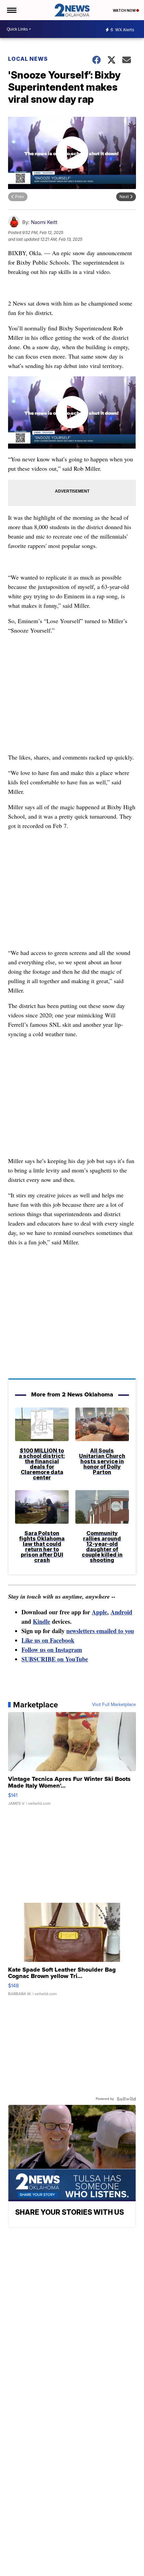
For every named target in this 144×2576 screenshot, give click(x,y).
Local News (28, 59)
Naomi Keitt (44, 222)
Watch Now (125, 10)
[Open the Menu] (11, 10)
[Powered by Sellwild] (126, 2099)
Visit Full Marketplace (114, 1705)
